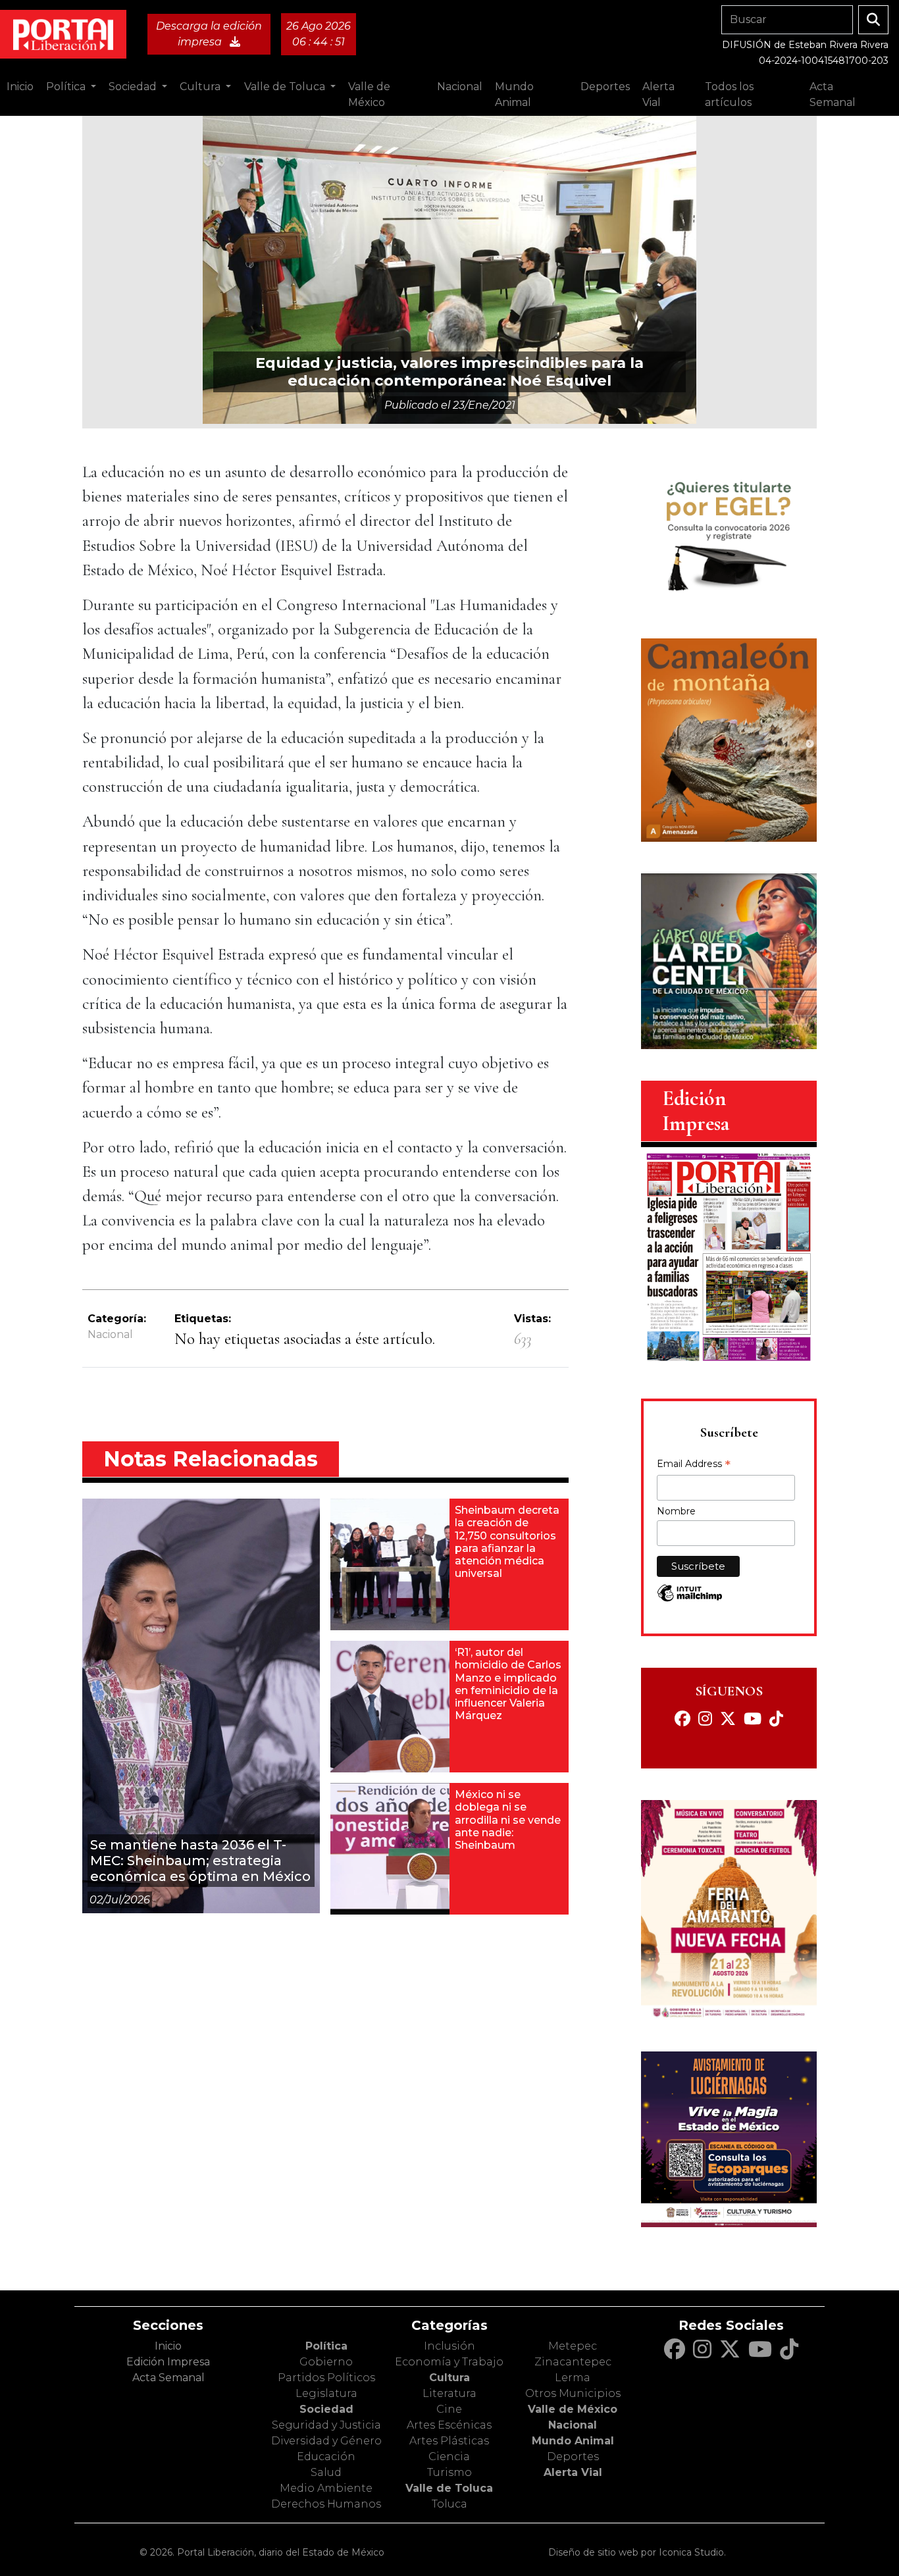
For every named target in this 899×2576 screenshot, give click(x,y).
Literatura (449, 2393)
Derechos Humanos (326, 2504)
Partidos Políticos (326, 2378)
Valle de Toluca (449, 2488)
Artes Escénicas (449, 2425)
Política (326, 2346)
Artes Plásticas (449, 2441)
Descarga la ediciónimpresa (209, 34)
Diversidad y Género (326, 2441)
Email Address (694, 1465)
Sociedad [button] (134, 87)
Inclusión (449, 2346)
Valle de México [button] (369, 94)
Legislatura (326, 2393)
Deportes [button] (605, 87)
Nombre (676, 1511)
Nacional (110, 1334)
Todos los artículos (729, 94)
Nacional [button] (460, 87)
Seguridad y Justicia (326, 2425)
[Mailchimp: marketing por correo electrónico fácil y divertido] (690, 1600)
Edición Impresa (168, 2362)
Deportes (573, 2457)
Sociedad (326, 2409)
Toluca (449, 2504)
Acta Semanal (833, 94)
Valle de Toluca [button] (286, 87)
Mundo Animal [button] (514, 94)
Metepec (573, 2346)
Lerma (573, 2378)
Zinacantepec (573, 2362)
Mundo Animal (573, 2441)
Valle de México (573, 2409)
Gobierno (326, 2362)
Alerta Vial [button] (658, 94)
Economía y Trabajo (449, 2362)
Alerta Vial (573, 2472)
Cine (449, 2409)
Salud (326, 2472)
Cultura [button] (201, 87)
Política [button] (67, 87)
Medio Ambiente (326, 2488)
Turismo (449, 2472)
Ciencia (449, 2457)
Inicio (20, 87)
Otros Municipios (573, 2393)
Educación (326, 2457)
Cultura (449, 2378)
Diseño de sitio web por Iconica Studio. (637, 2552)
